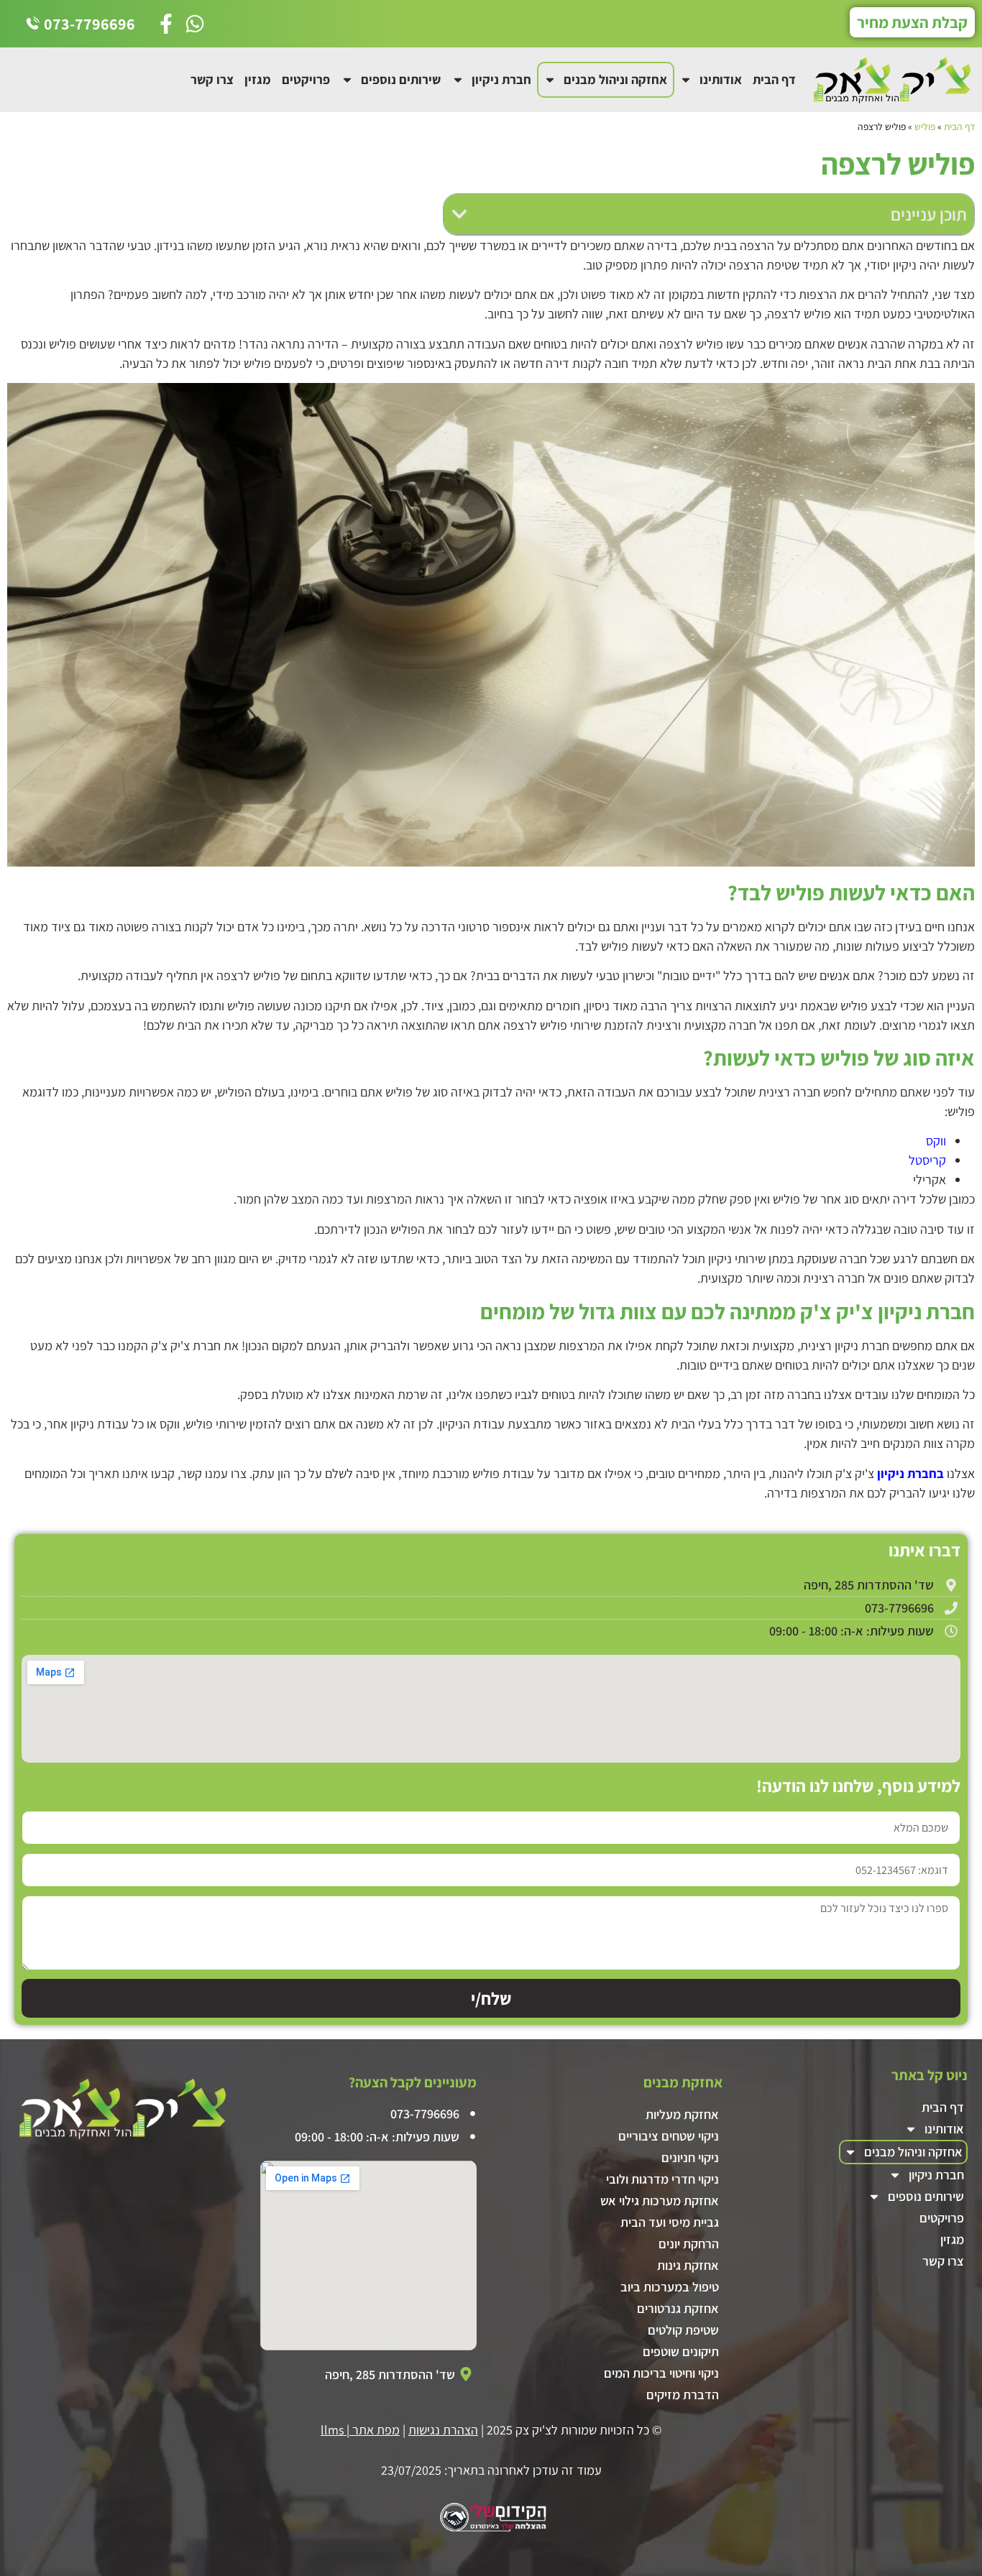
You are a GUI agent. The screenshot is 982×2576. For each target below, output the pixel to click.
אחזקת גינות (688, 2265)
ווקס (935, 1141)
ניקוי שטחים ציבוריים (669, 2136)
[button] (459, 214)
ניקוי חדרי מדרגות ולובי (662, 2179)
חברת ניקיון (501, 79)
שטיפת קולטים (683, 2330)
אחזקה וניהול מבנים (615, 79)
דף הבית (774, 79)
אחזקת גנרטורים (678, 2308)
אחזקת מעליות (682, 2114)
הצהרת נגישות (443, 2430)
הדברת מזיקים (683, 2395)
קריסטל (926, 1160)
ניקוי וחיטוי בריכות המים (661, 2373)
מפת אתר (376, 2430)
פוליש (925, 126)
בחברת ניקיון (910, 1473)
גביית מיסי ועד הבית (670, 2222)
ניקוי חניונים (690, 2157)
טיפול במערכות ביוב (670, 2287)
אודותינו (721, 79)
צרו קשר (212, 79)
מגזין (258, 79)
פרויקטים (306, 79)
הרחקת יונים (689, 2244)
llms (332, 2430)
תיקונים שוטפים (681, 2351)
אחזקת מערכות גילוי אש (660, 2201)
